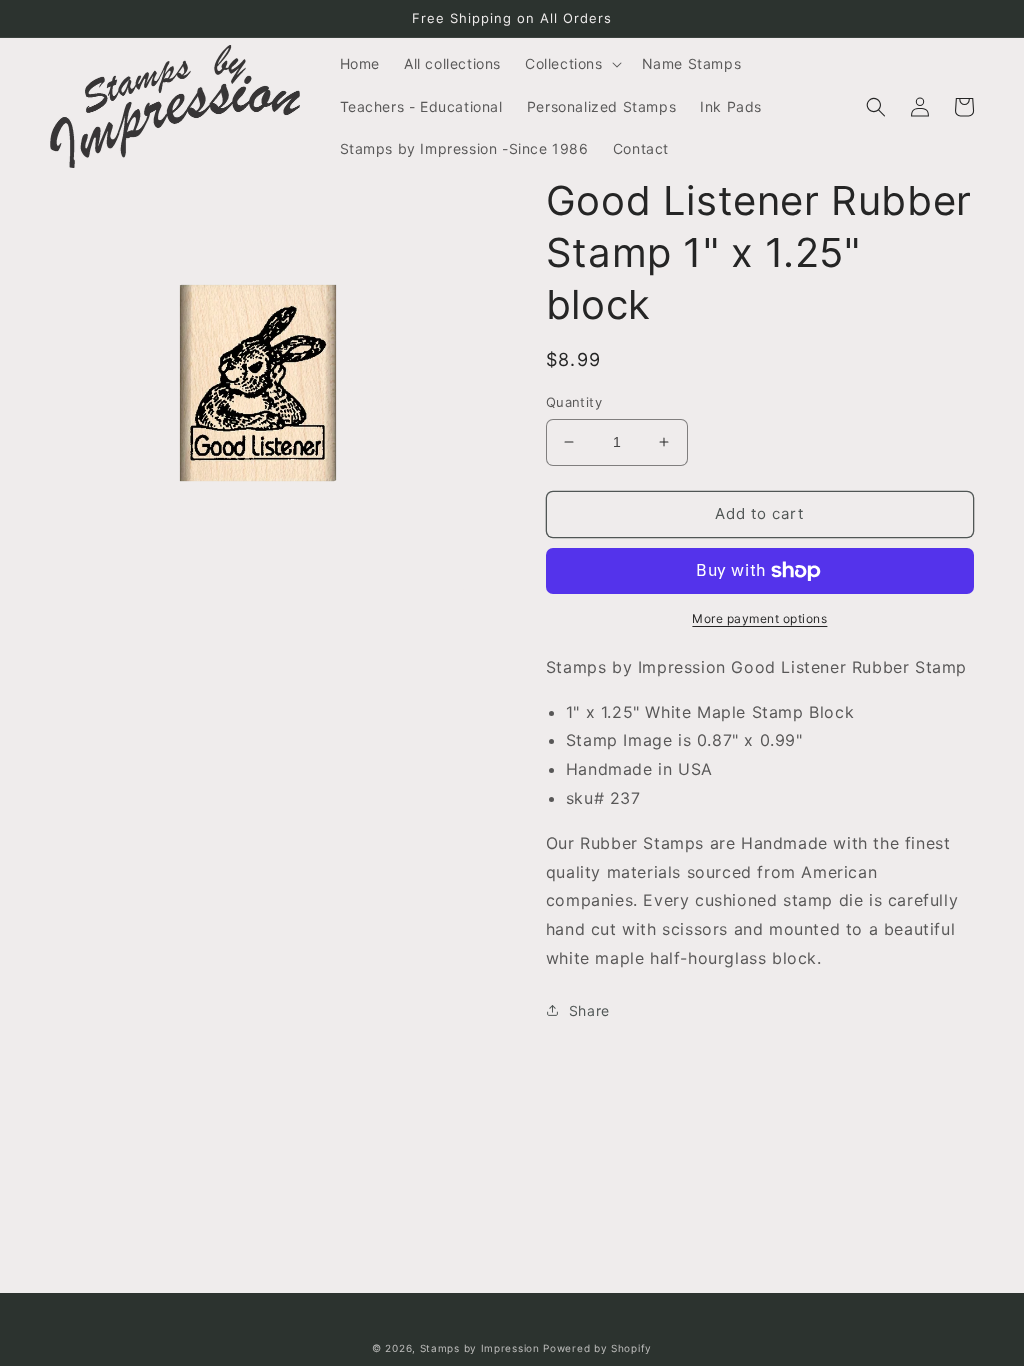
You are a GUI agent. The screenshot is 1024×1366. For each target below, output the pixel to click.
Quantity (574, 402)
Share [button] (589, 1010)
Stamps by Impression (480, 1348)
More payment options (759, 618)
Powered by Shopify (597, 1348)
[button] (571, 64)
